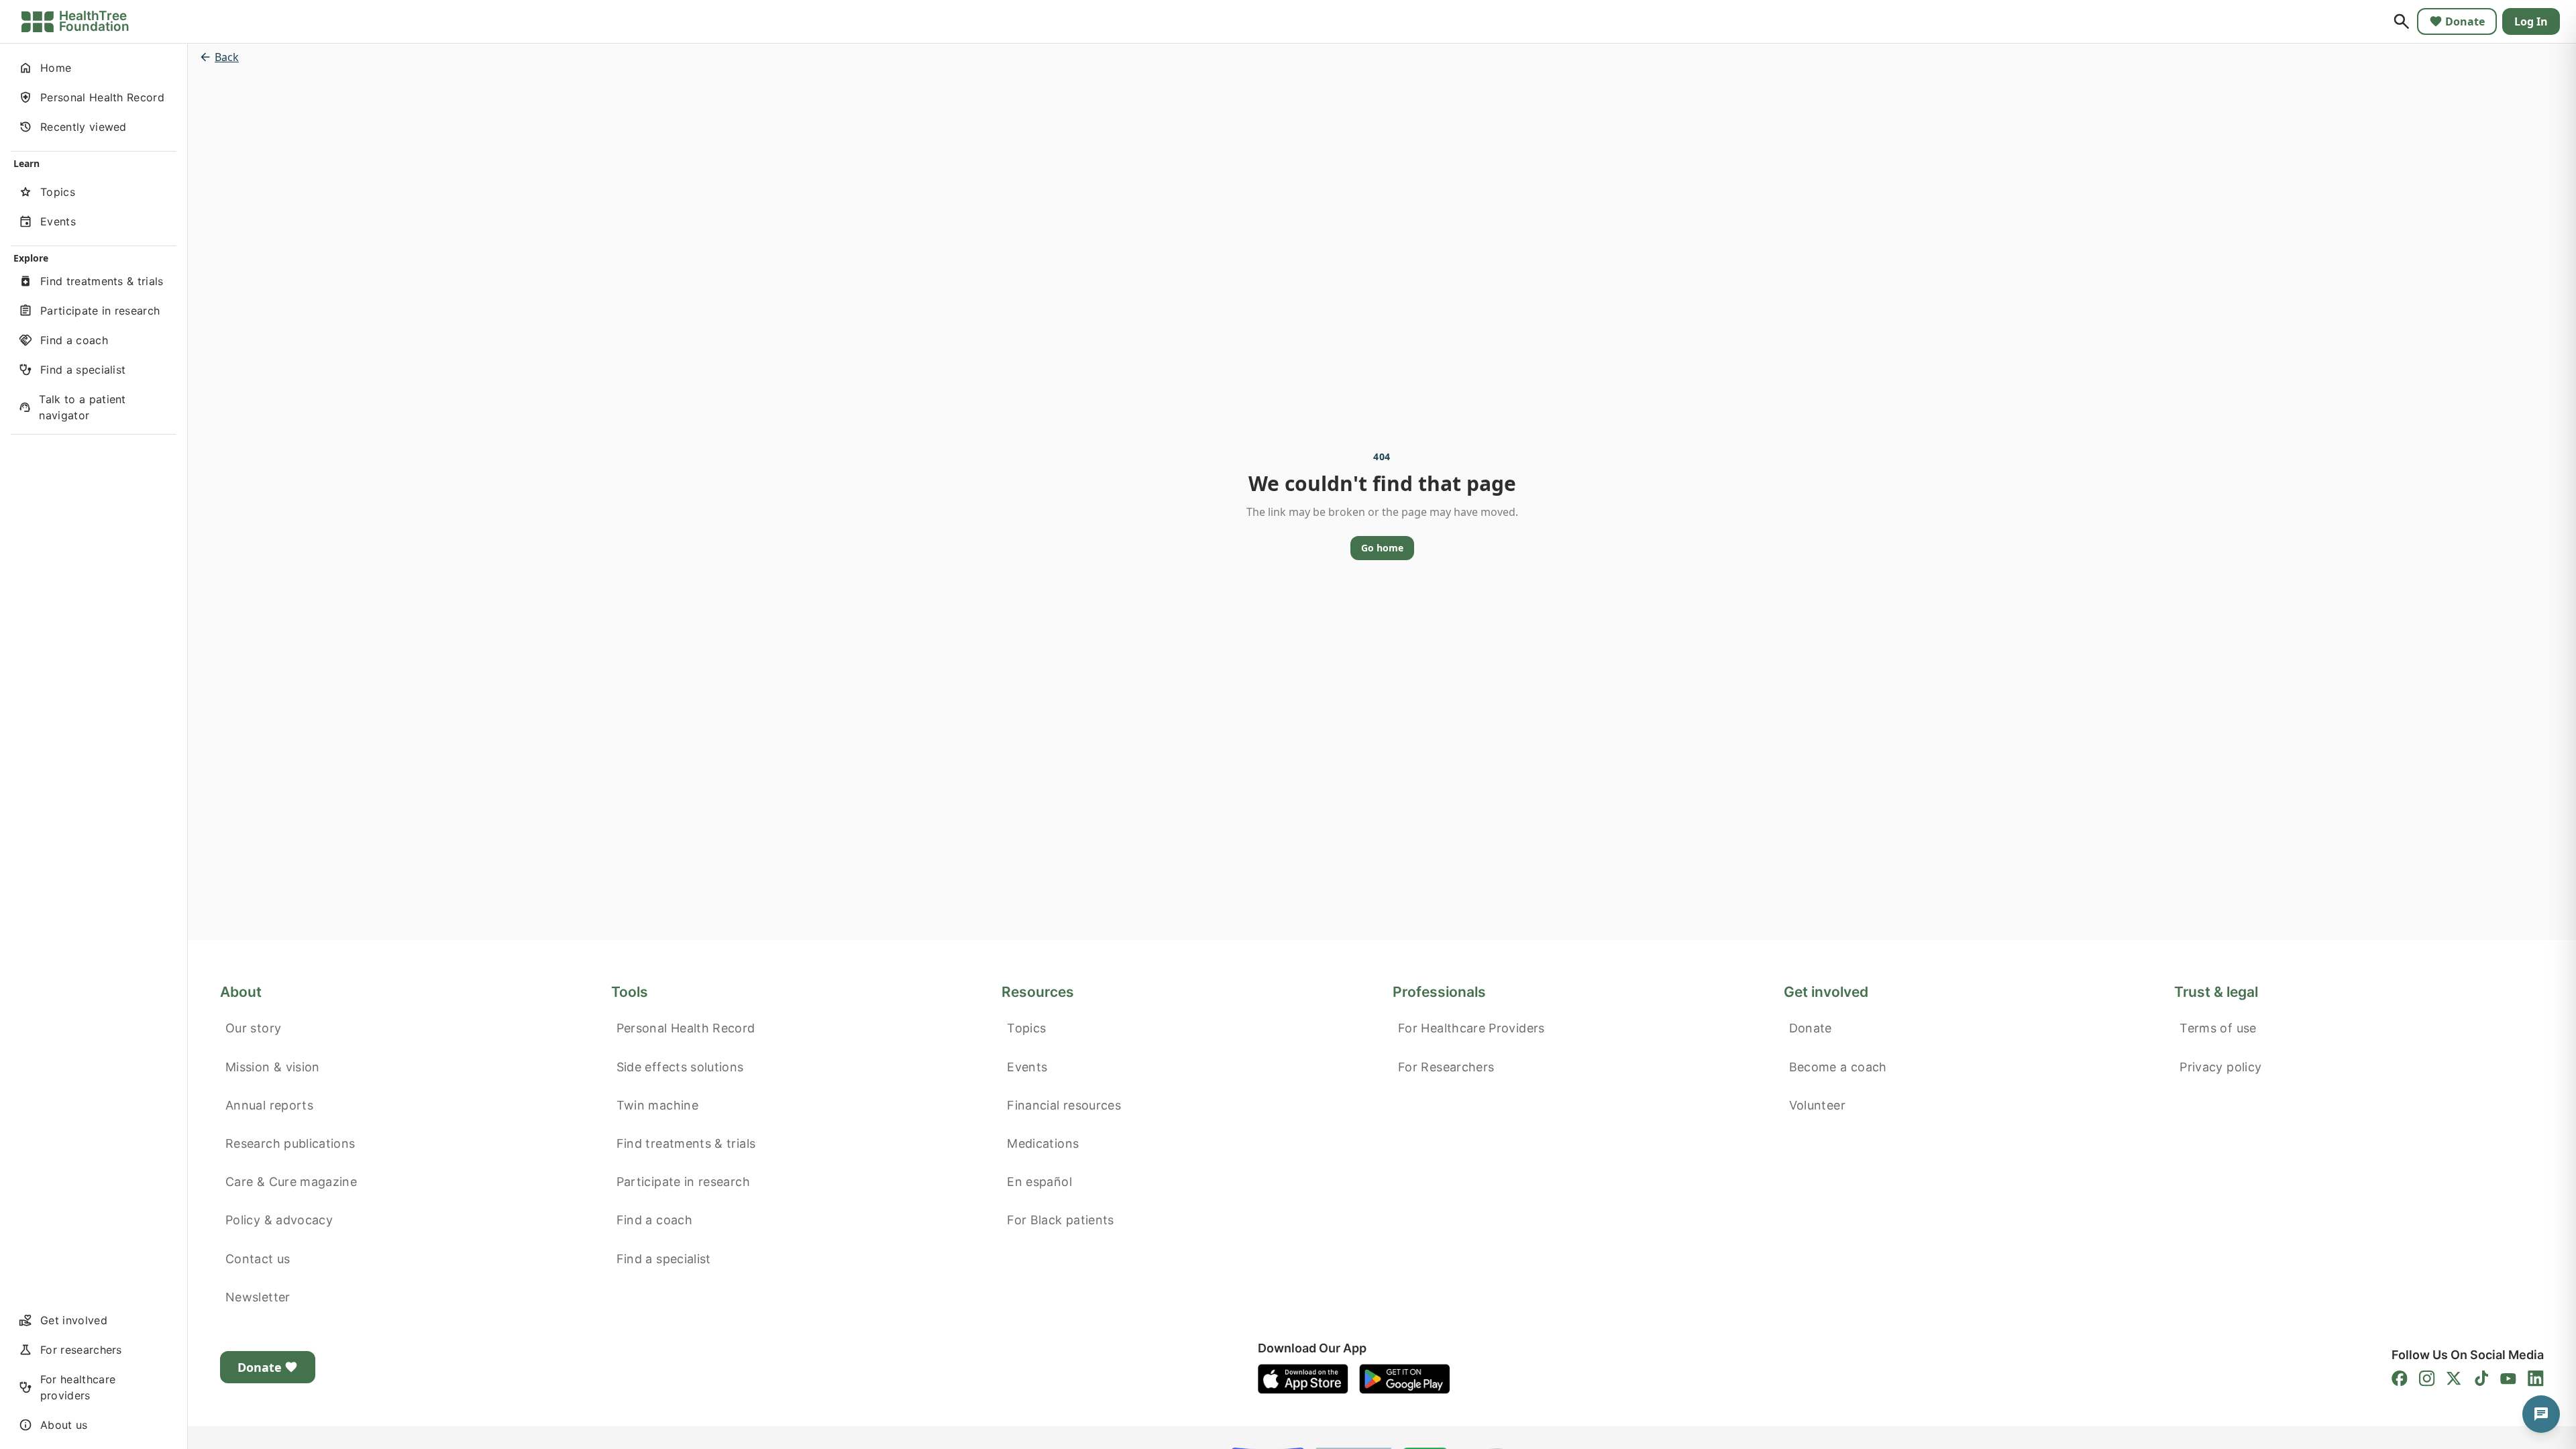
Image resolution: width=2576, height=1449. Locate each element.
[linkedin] (2536, 1379)
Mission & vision (273, 1067)
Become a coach (1838, 1067)
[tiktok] (2481, 1379)
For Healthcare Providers (1471, 1028)
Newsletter (258, 1297)
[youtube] (2508, 1379)
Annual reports (269, 1105)
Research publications (290, 1143)
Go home (1382, 548)
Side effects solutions (680, 1067)
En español (1039, 1182)
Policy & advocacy (279, 1220)
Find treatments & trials (686, 1143)
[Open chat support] (2541, 1414)
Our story (253, 1028)
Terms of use (2218, 1028)
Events (1027, 1067)
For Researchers (1446, 1067)
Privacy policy (2220, 1067)
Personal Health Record (686, 1028)
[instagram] (2427, 1379)
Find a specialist (664, 1259)
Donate (2465, 21)
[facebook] (2400, 1379)
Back (227, 57)
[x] (2454, 1379)
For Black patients (1060, 1220)
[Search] (2402, 21)
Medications (1043, 1143)
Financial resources (1064, 1105)
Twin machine (657, 1105)
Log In (2531, 21)
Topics (1026, 1028)
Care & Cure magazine (291, 1182)
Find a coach (654, 1220)
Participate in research (683, 1182)
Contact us (258, 1259)
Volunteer (1817, 1105)
